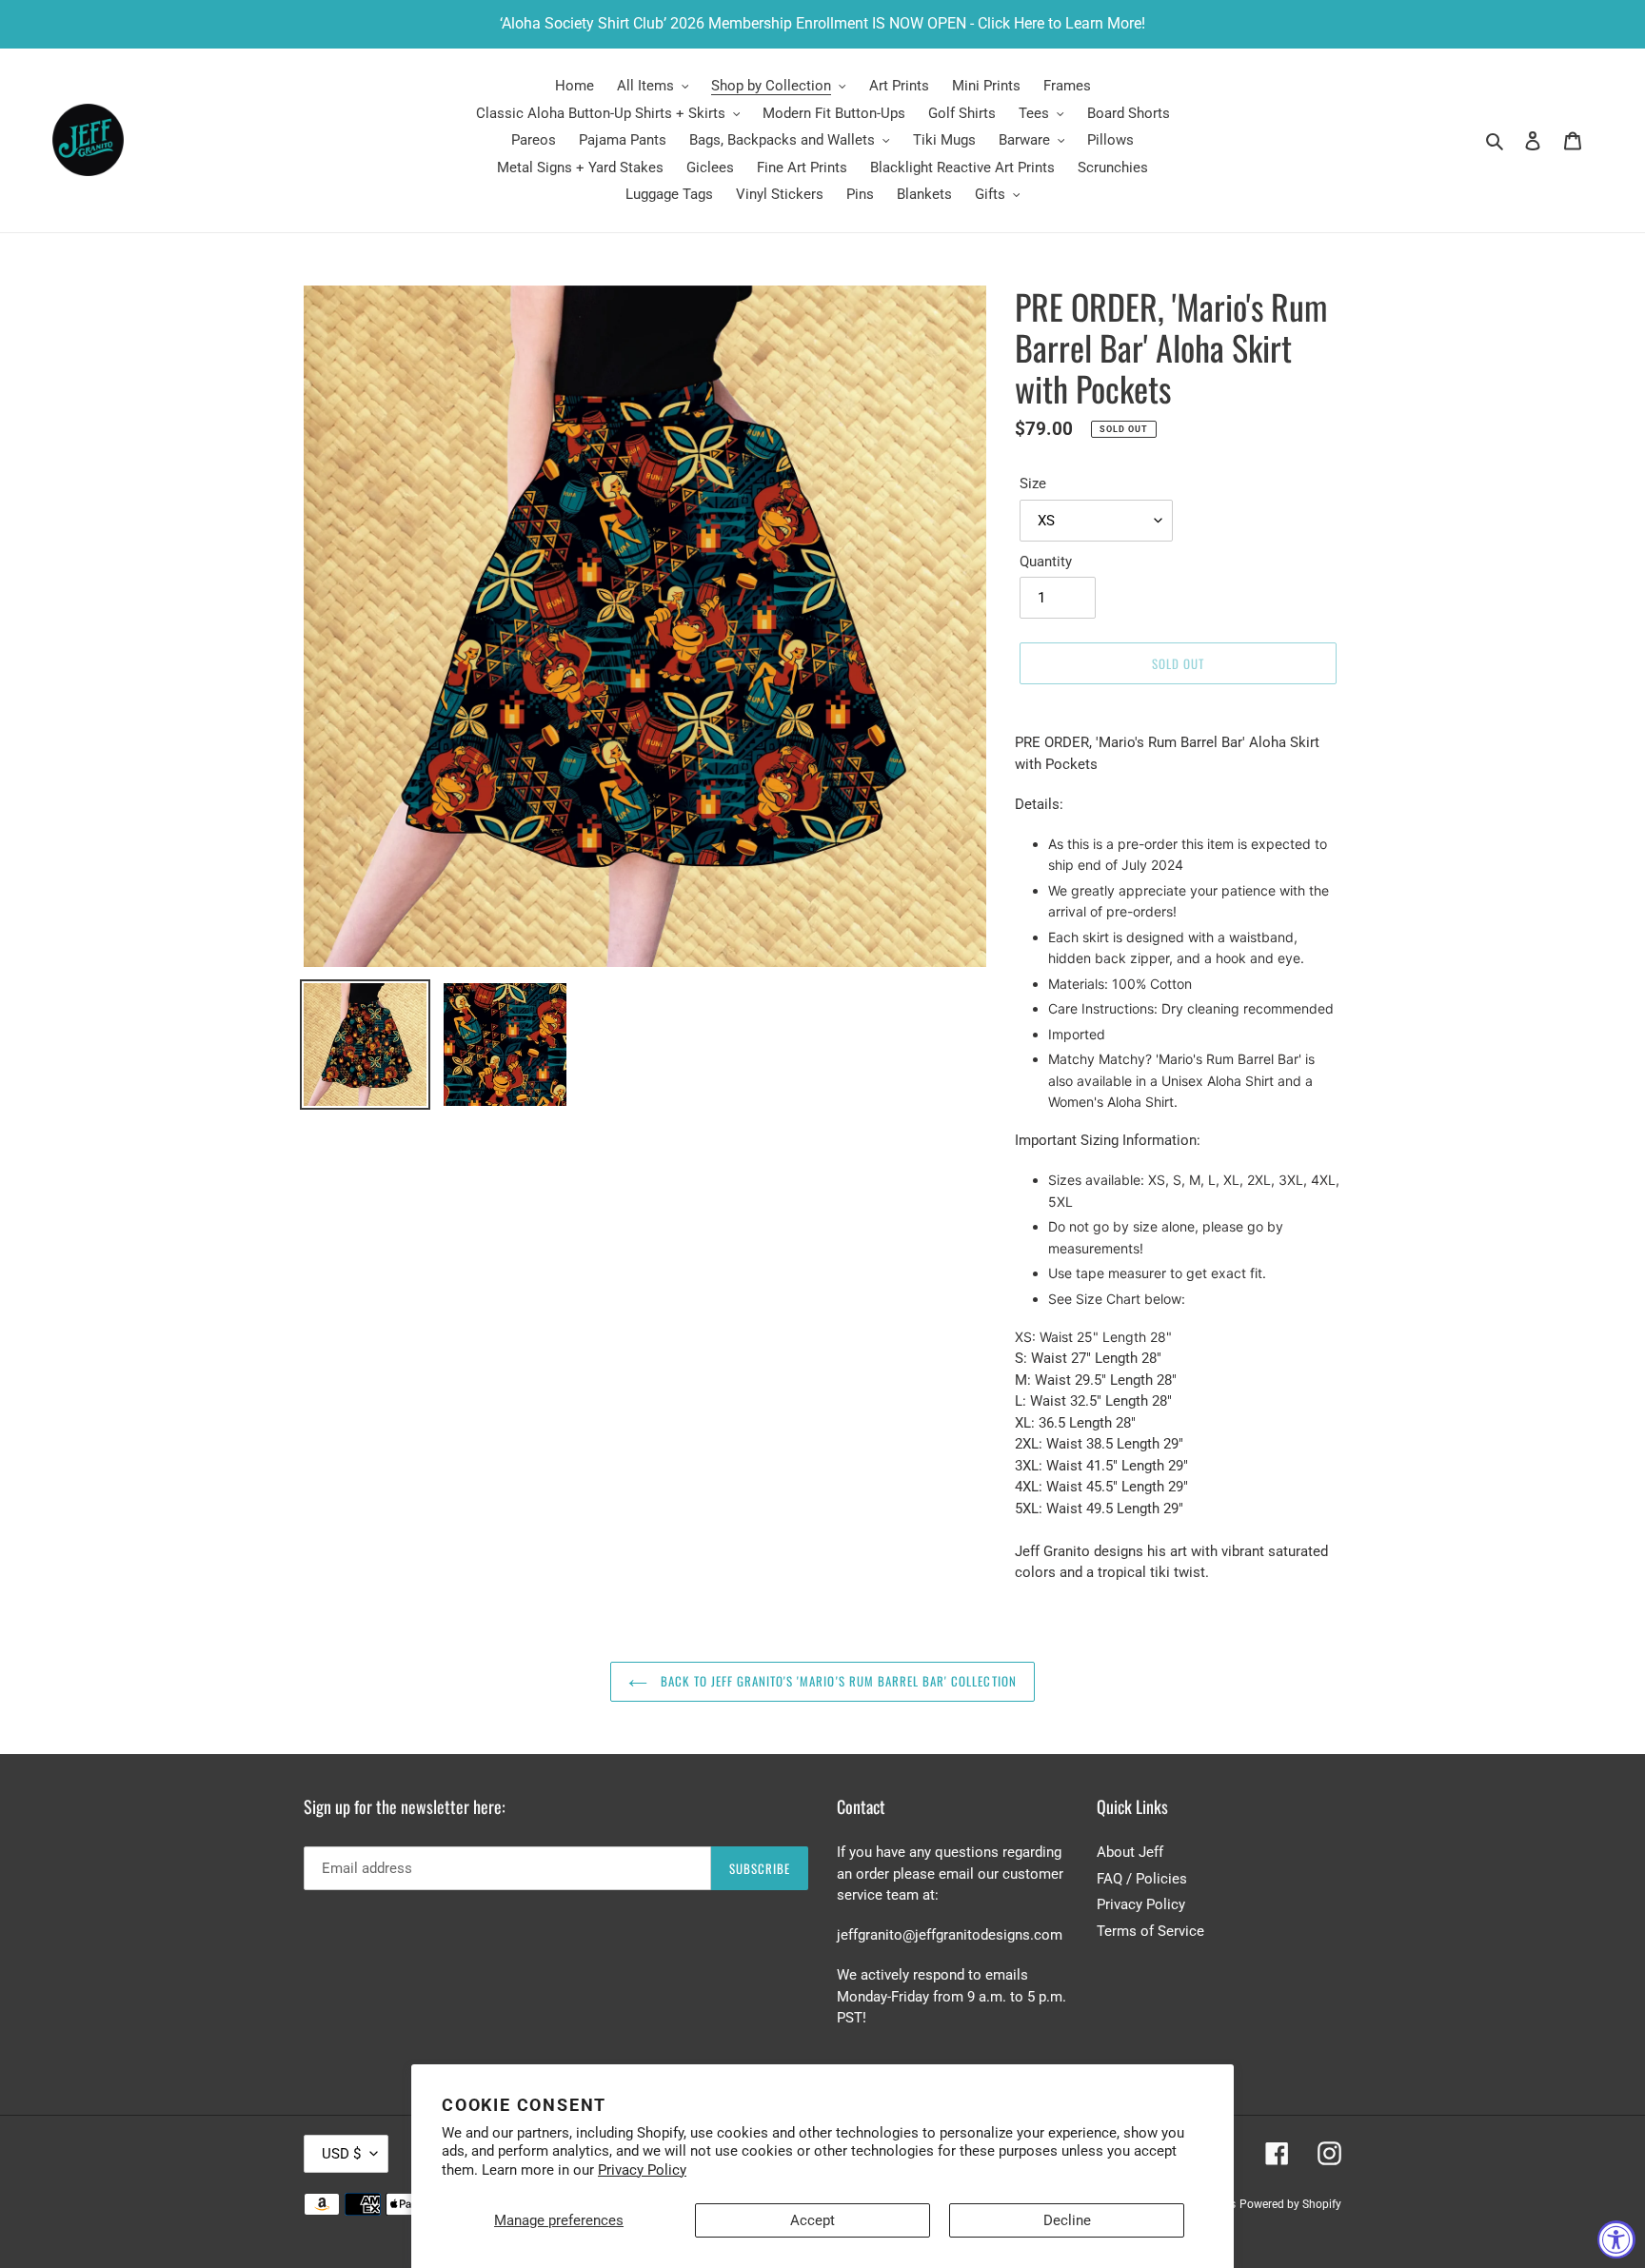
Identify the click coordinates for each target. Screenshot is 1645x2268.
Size (1033, 483)
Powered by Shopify (1290, 2204)
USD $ (341, 2154)
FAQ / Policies (1142, 1879)
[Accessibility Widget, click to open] (1616, 2239)
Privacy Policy (642, 2170)
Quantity (1046, 562)
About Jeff (1130, 1852)
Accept (813, 2220)
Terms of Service (1150, 1931)
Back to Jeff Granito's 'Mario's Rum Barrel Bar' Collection (836, 1681)
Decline (1067, 2220)
